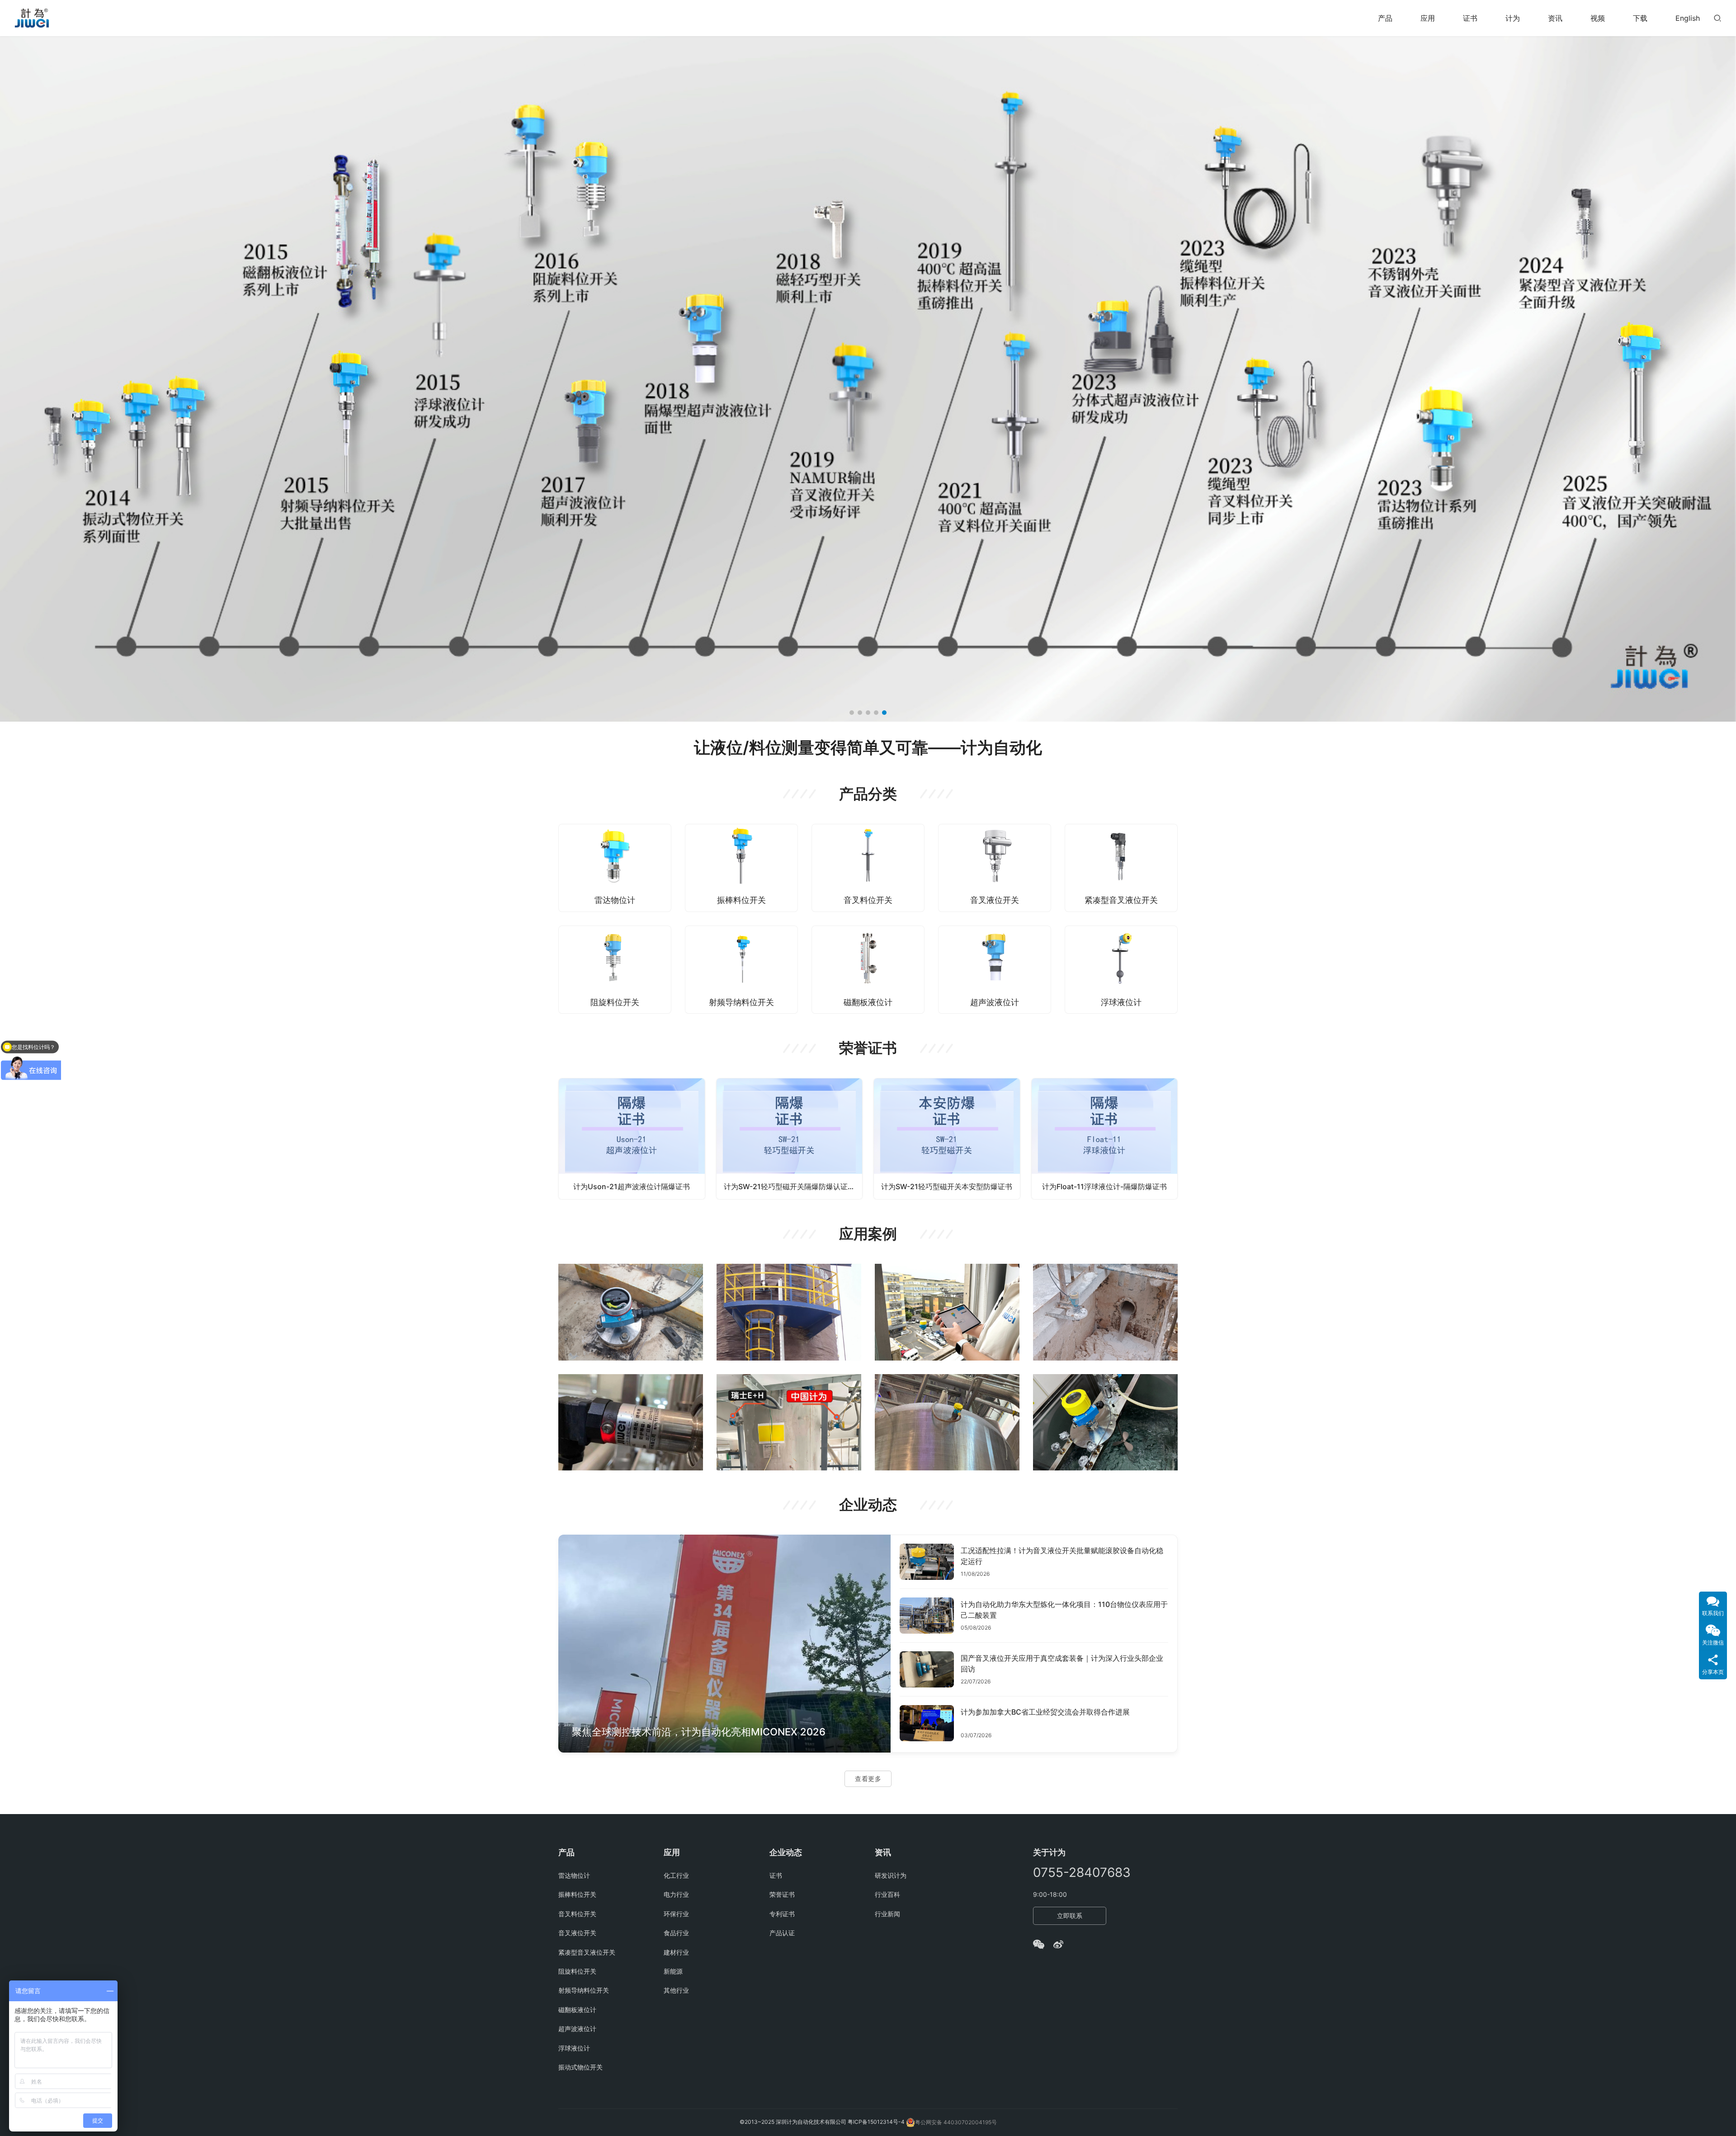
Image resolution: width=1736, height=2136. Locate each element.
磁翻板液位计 (868, 1002)
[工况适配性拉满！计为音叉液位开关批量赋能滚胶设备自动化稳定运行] (927, 1562)
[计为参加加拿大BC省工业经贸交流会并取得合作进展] (927, 1723)
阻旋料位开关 (615, 1002)
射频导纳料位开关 (741, 1002)
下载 (1640, 18)
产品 (1385, 18)
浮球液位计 (1121, 1002)
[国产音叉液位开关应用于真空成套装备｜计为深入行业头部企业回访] (927, 1669)
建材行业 (676, 1952)
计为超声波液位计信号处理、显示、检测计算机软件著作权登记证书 (1108, 1186)
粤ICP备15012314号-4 (877, 2122)
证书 (1470, 18)
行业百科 (887, 1894)
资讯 (1555, 18)
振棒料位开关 (741, 900)
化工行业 (676, 1875)
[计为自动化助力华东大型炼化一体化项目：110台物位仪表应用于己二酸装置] (927, 1616)
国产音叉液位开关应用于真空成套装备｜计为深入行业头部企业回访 (1062, 1663)
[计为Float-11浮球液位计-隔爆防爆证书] (790, 1139)
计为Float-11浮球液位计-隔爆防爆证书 (789, 1186)
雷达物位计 (615, 900)
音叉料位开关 (868, 900)
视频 (1598, 18)
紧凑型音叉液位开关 (1121, 900)
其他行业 (676, 1990)
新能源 (673, 1971)
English (1688, 18)
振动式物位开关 (580, 2067)
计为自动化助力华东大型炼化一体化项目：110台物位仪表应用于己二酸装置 (1064, 1610)
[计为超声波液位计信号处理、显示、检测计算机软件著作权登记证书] (1105, 1139)
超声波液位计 (995, 1002)
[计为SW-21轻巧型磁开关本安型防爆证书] (632, 1139)
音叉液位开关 (995, 900)
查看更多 (868, 1779)
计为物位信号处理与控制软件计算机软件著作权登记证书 (951, 1186)
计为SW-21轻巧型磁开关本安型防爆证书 (632, 1186)
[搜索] (1717, 18)
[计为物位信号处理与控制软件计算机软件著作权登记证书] (947, 1139)
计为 (1513, 18)
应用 (1428, 18)
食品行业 (676, 1933)
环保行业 (676, 1914)
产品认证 (782, 1933)
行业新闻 (887, 1914)
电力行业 (676, 1894)
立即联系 (1070, 1916)
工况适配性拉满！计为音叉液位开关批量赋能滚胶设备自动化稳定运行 (1062, 1556)
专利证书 (782, 1914)
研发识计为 (891, 1875)
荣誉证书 (782, 1894)
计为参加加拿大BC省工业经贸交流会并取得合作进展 (1045, 1712)
